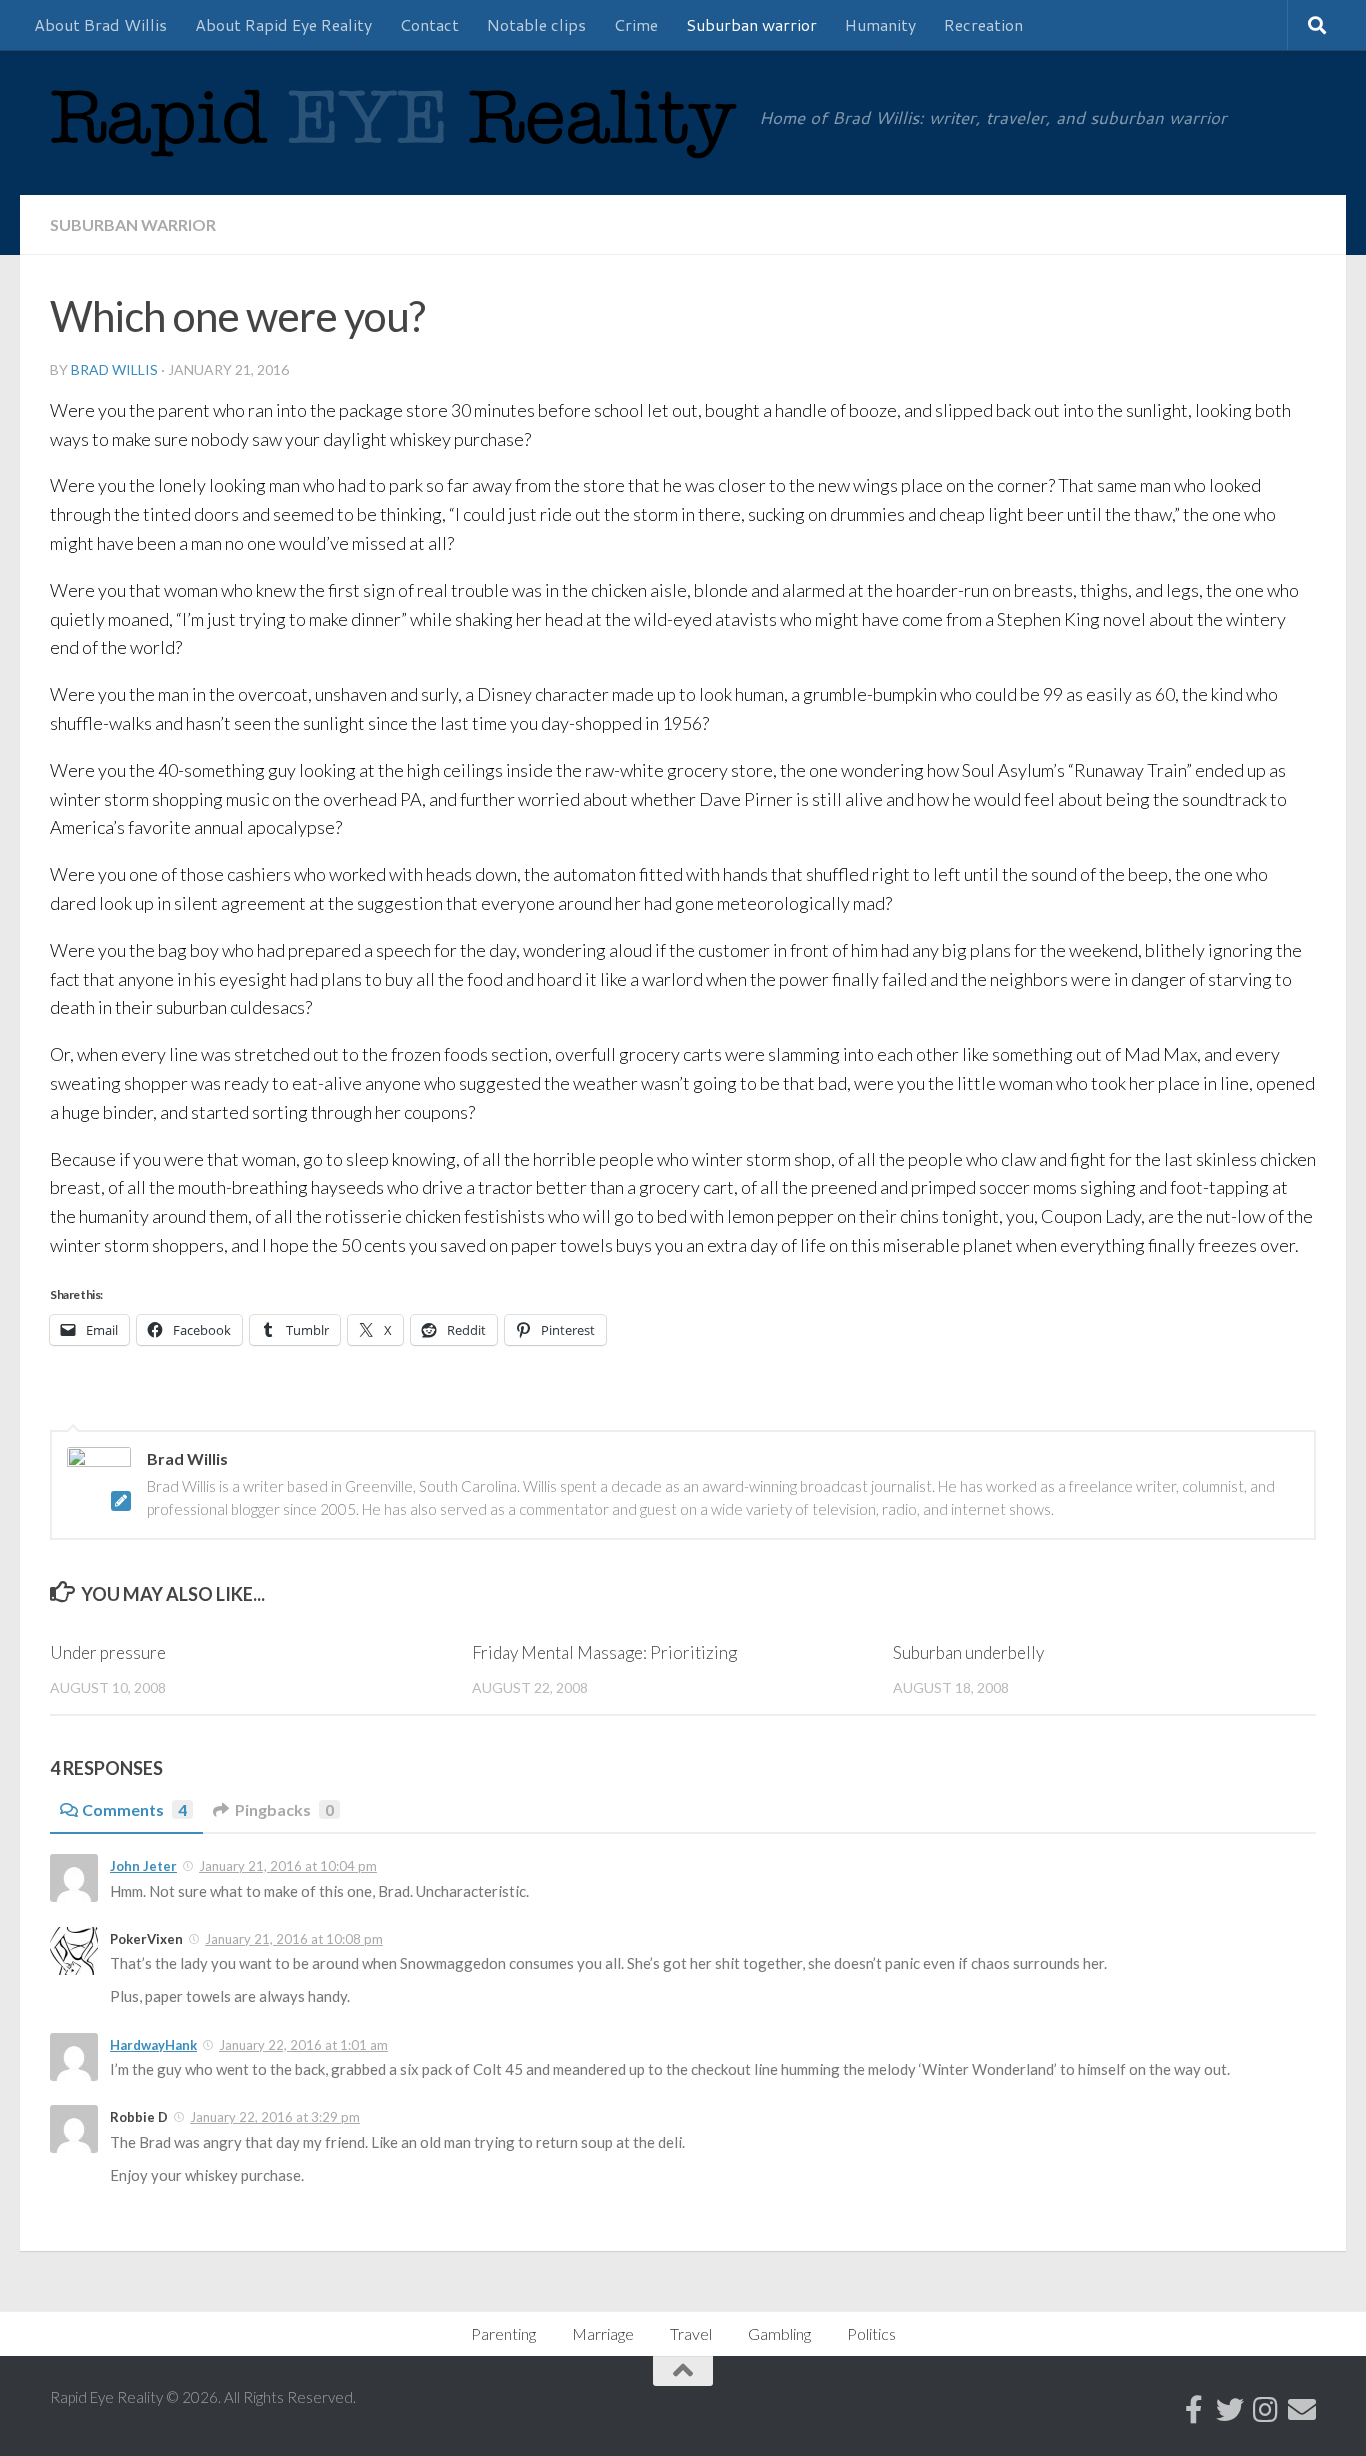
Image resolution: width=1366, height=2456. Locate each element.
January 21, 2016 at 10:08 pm (294, 1939)
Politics (871, 2333)
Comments (134, 1809)
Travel (691, 2333)
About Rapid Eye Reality (283, 24)
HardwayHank (153, 2045)
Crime (636, 24)
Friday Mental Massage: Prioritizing (604, 1652)
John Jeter (143, 1866)
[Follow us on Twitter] (1230, 2410)
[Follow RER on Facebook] (1194, 2410)
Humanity (880, 24)
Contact (429, 24)
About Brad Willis (100, 24)
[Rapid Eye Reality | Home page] (394, 138)
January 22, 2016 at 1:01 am (303, 2045)
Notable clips (536, 24)
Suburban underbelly (968, 1652)
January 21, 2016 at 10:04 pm (288, 1866)
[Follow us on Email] (1302, 2410)
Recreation (983, 24)
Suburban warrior (751, 24)
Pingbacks (284, 1809)
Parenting (503, 2333)
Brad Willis (114, 369)
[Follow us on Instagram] (1266, 2410)
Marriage (603, 2333)
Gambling (779, 2333)
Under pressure (108, 1652)
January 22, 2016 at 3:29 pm (275, 2117)
